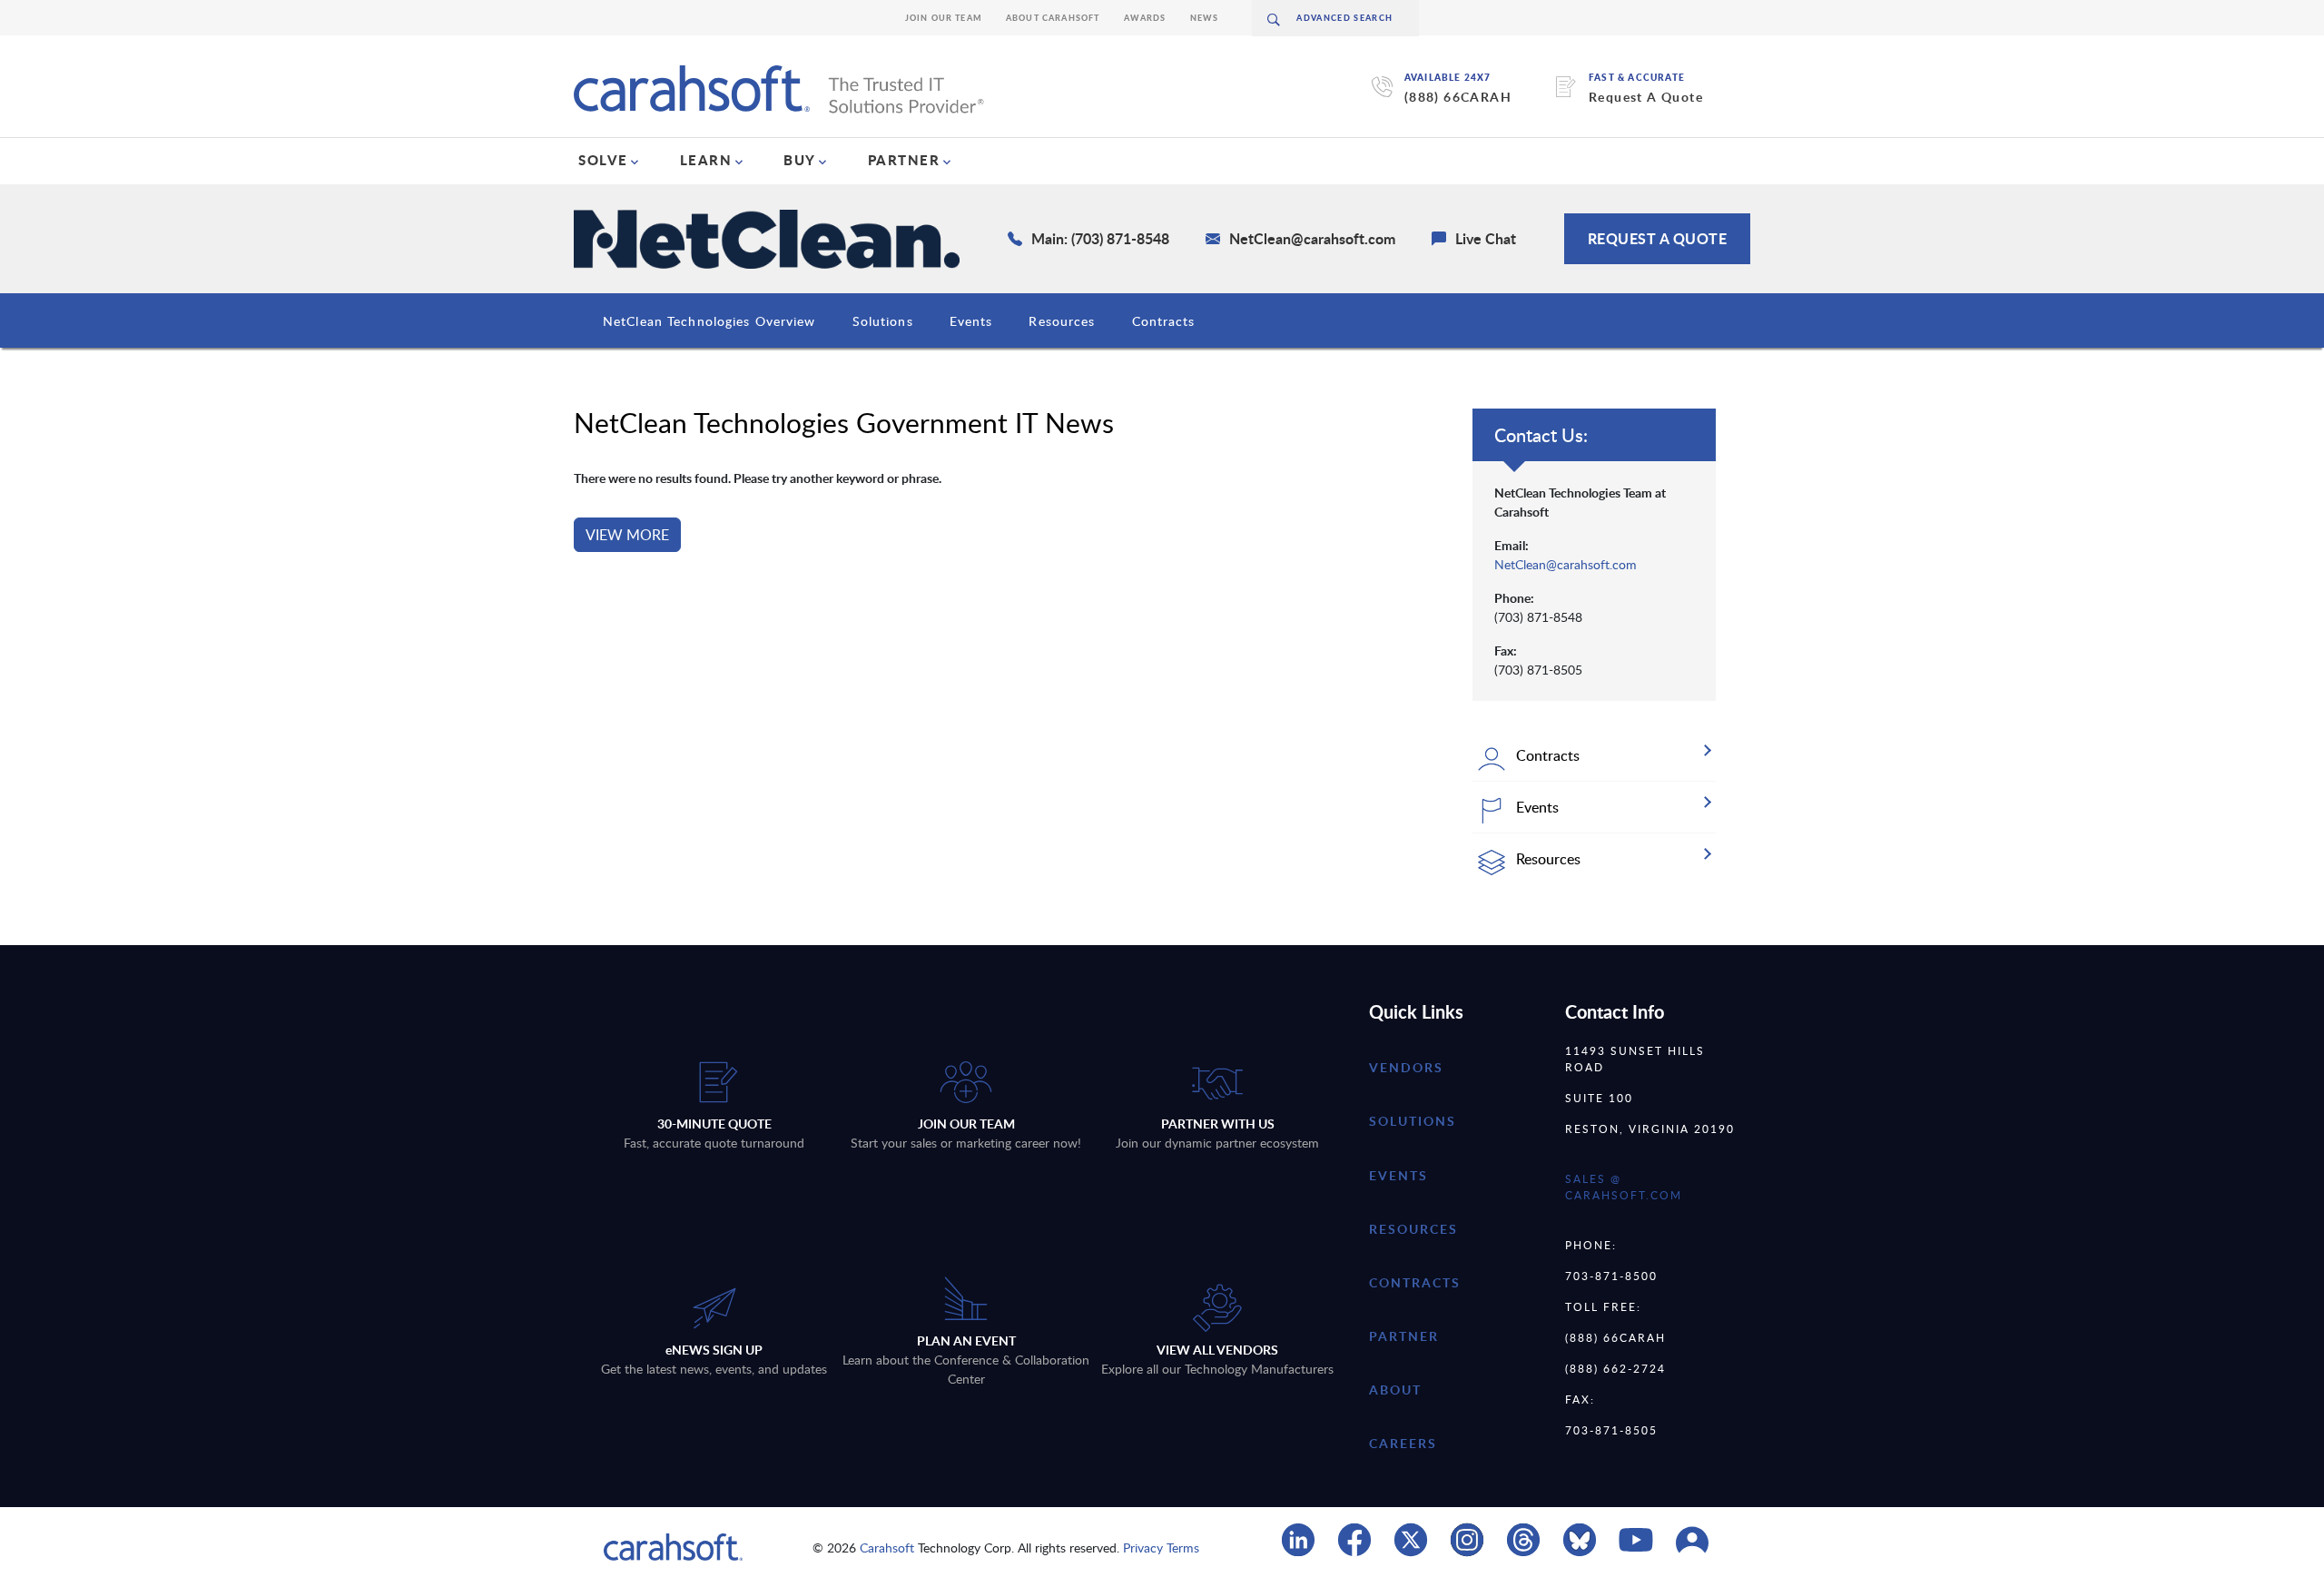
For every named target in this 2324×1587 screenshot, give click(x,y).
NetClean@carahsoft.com (1566, 564)
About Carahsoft (1053, 18)
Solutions (883, 321)
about (1395, 1390)
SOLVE (603, 160)
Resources (1062, 321)
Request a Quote (1658, 238)
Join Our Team (944, 18)
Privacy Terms (1161, 1548)
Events (971, 321)
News (1205, 18)
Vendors (1406, 1067)
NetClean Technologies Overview (709, 321)
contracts (1415, 1282)
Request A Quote (1646, 97)
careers (1403, 1443)
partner (1404, 1336)
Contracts (1164, 321)
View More (627, 535)
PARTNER (904, 160)
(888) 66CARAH (1458, 97)
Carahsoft (887, 1548)
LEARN (706, 160)
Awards (1145, 18)
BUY (800, 160)
